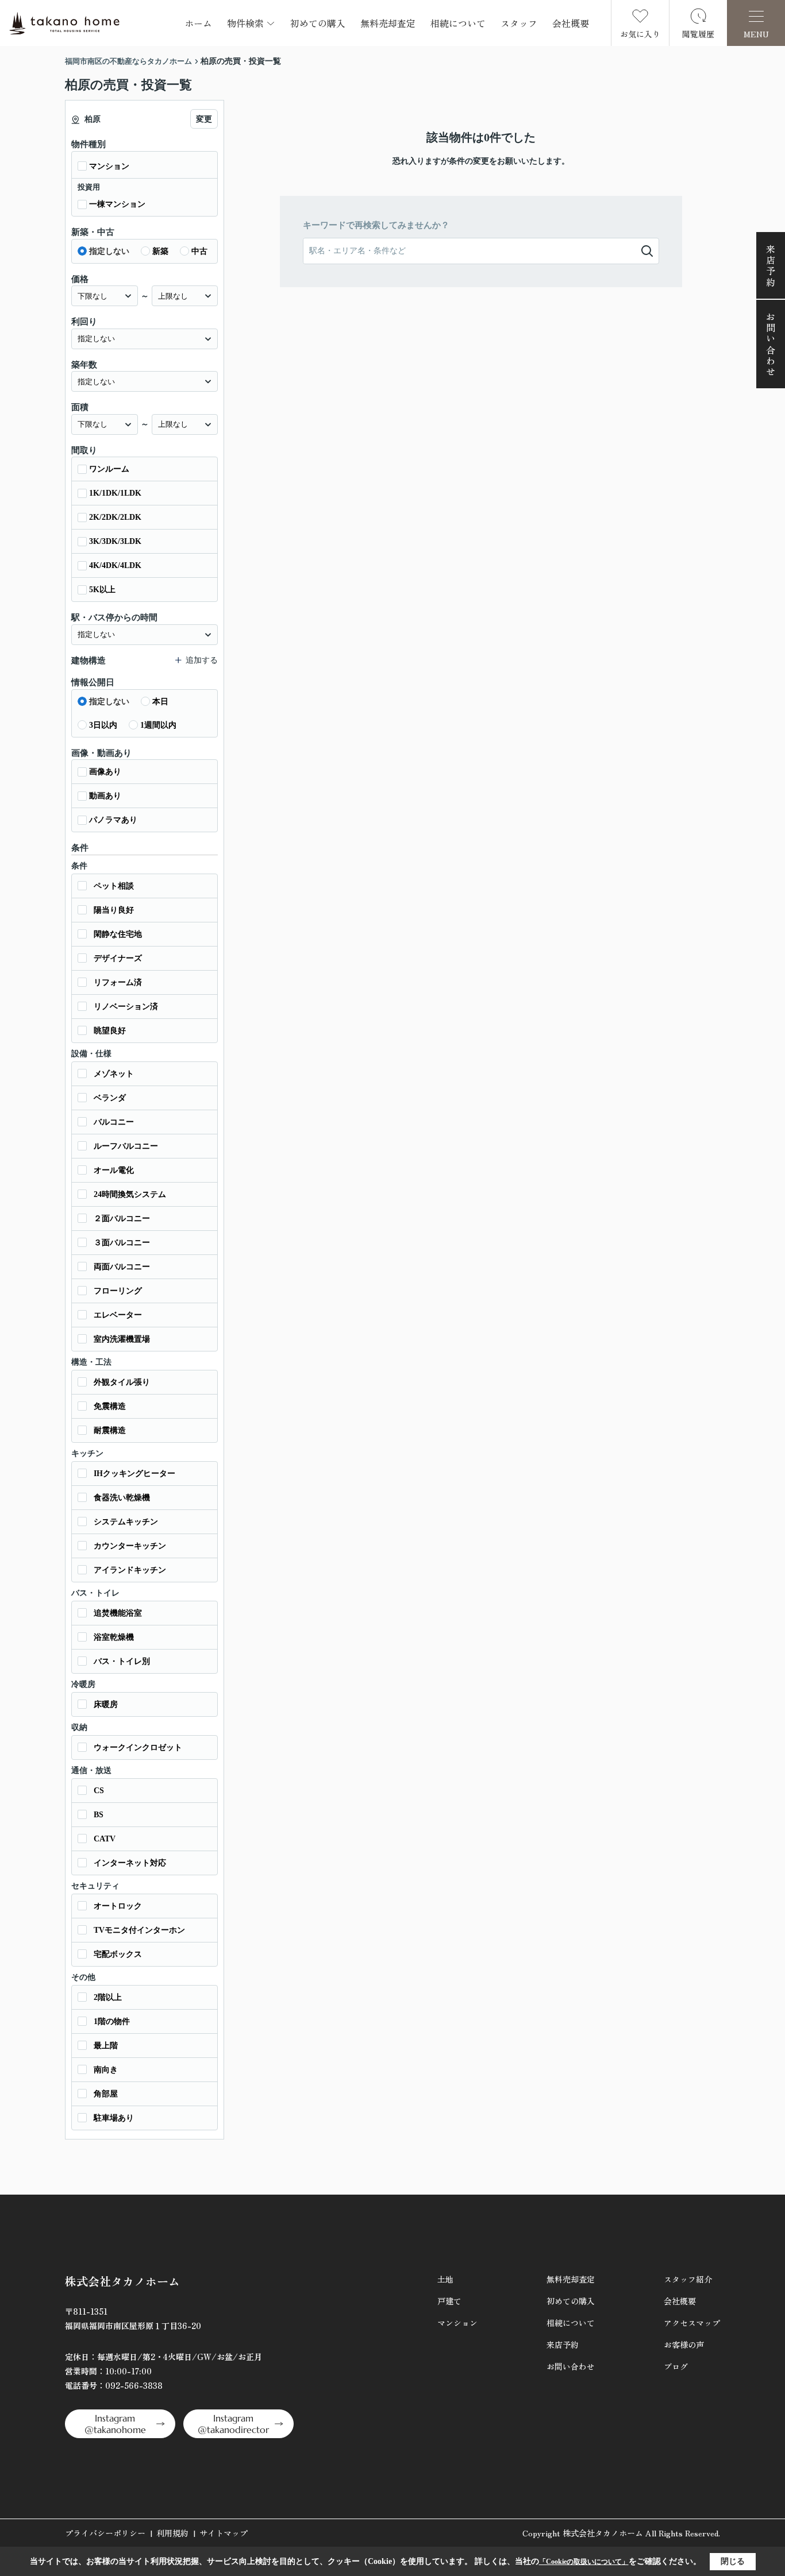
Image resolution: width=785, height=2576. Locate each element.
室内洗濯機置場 (122, 1339)
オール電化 (114, 1170)
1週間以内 (158, 725)
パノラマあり (113, 820)
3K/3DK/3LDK (115, 541)
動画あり (105, 796)
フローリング (118, 1291)
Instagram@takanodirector (233, 2424)
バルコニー (114, 1122)
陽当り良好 (114, 910)
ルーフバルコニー (126, 1146)
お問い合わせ (771, 345)
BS (99, 1815)
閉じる (733, 2561)
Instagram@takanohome (115, 2424)
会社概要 (571, 23)
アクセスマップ (692, 2323)
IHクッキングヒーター (134, 1474)
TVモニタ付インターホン (139, 1930)
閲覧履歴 (698, 34)
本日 (160, 702)
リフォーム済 (118, 982)
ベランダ (110, 1098)
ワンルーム (109, 469)
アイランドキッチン (130, 1570)
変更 (204, 119)
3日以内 (103, 725)
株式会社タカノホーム (122, 2281)
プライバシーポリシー (105, 2533)
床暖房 (106, 1704)
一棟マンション (117, 204)
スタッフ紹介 (688, 2279)
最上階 (106, 2046)
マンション (109, 166)
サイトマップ (224, 2533)
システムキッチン (126, 1522)
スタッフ (519, 23)
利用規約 (172, 2533)
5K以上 (102, 590)
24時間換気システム (130, 1194)
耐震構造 (110, 1430)
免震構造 (110, 1406)
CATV (105, 1839)
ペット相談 (114, 886)
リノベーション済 (126, 1007)
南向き (106, 2070)
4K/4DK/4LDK (115, 565)
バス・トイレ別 (122, 1661)
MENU (756, 34)
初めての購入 (318, 23)
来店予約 (771, 266)
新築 (160, 251)
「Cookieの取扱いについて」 (584, 2562)
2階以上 (108, 1997)
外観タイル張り (122, 1382)
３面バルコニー (122, 1243)
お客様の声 (684, 2345)
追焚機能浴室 (118, 1613)
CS (99, 1791)
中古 (199, 251)
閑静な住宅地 (118, 934)
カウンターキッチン (130, 1546)
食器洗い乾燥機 (122, 1498)
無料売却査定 (388, 23)
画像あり (105, 772)
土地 (445, 2279)
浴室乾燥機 (114, 1637)
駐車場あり (114, 2118)
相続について (458, 23)
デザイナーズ (118, 958)
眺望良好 (110, 1031)
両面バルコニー (122, 1267)
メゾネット (114, 1074)
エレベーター (118, 1315)
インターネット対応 (130, 1863)
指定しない (109, 251)
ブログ (676, 2366)
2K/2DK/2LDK (115, 517)
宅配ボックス (118, 1954)
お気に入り (640, 34)
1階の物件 (112, 2021)
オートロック (118, 1906)
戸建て (449, 2301)
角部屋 (106, 2094)
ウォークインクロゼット (138, 1747)
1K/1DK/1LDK (115, 493)
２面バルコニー (122, 1219)
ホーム (198, 23)
